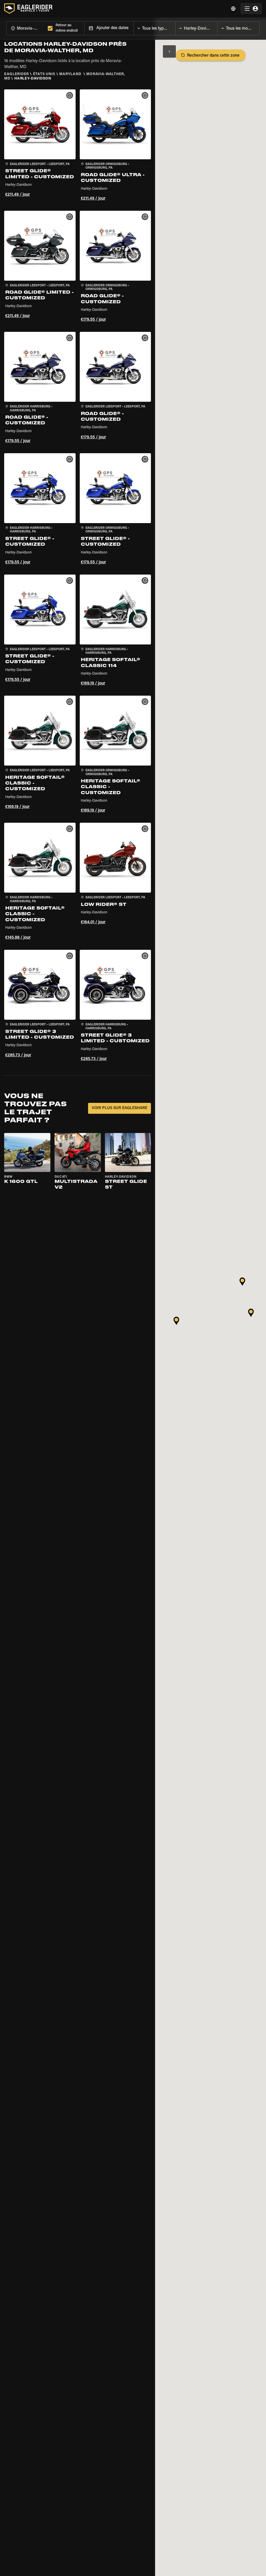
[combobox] (26, 28)
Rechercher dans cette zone (213, 56)
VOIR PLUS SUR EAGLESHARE (119, 1108)
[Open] (175, 27)
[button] (40, 146)
